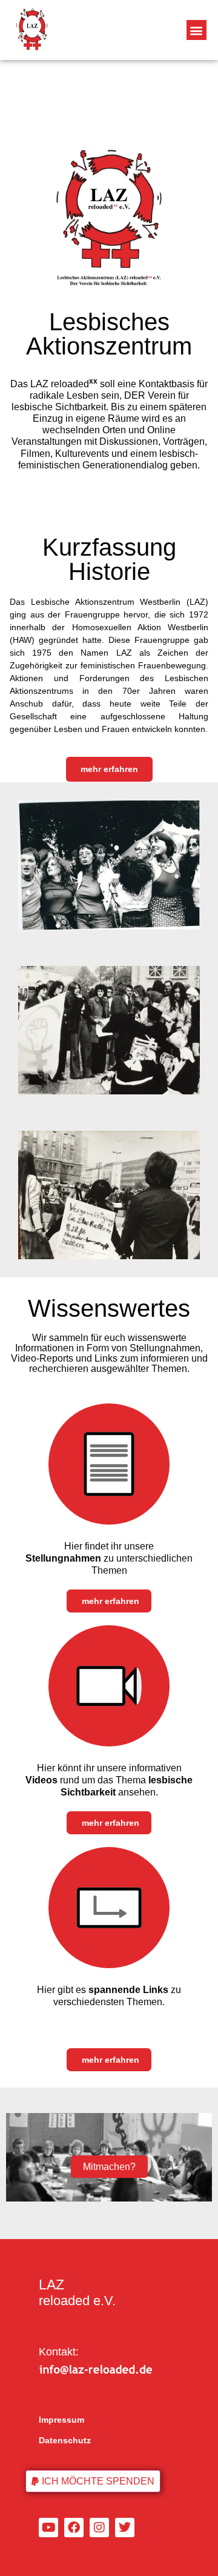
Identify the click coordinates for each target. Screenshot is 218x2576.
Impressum (61, 2420)
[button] (197, 30)
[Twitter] (125, 2528)
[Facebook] (74, 2528)
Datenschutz (65, 2440)
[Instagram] (99, 2528)
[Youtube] (48, 2528)
